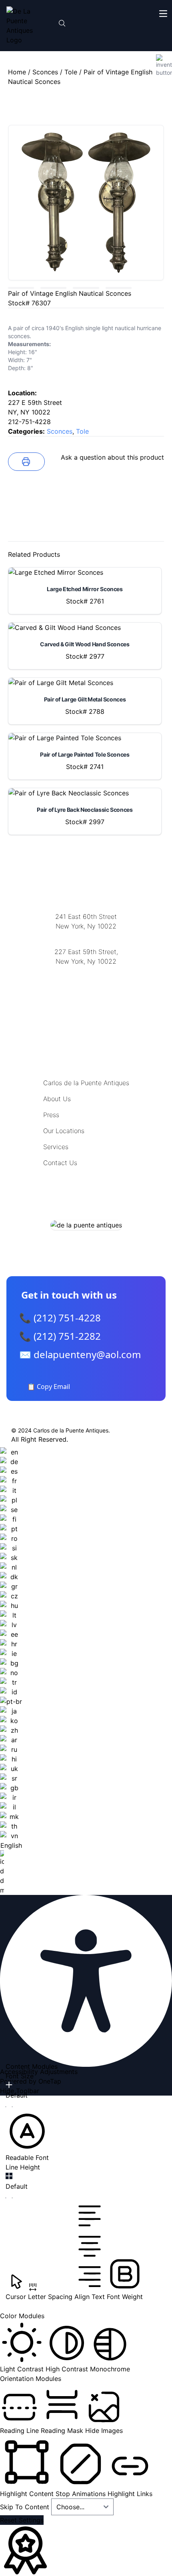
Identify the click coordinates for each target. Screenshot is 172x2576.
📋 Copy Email (49, 1387)
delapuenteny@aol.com (86, 1000)
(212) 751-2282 (86, 936)
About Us (57, 1099)
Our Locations (64, 1131)
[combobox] (11, 1671)
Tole (71, 72)
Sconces (45, 72)
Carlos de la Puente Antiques (86, 1083)
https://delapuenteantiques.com (86, 987)
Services (56, 1147)
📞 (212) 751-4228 (60, 1318)
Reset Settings (22, 2520)
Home (17, 72)
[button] (27, 2136)
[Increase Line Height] (9, 2176)
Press (51, 1115)
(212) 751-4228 (86, 971)
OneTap (50, 2081)
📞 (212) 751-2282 (60, 1336)
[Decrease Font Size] (9, 2107)
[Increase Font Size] (9, 2085)
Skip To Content (26, 2507)
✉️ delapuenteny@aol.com (80, 1354)
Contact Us (60, 1163)
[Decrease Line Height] (9, 2198)
